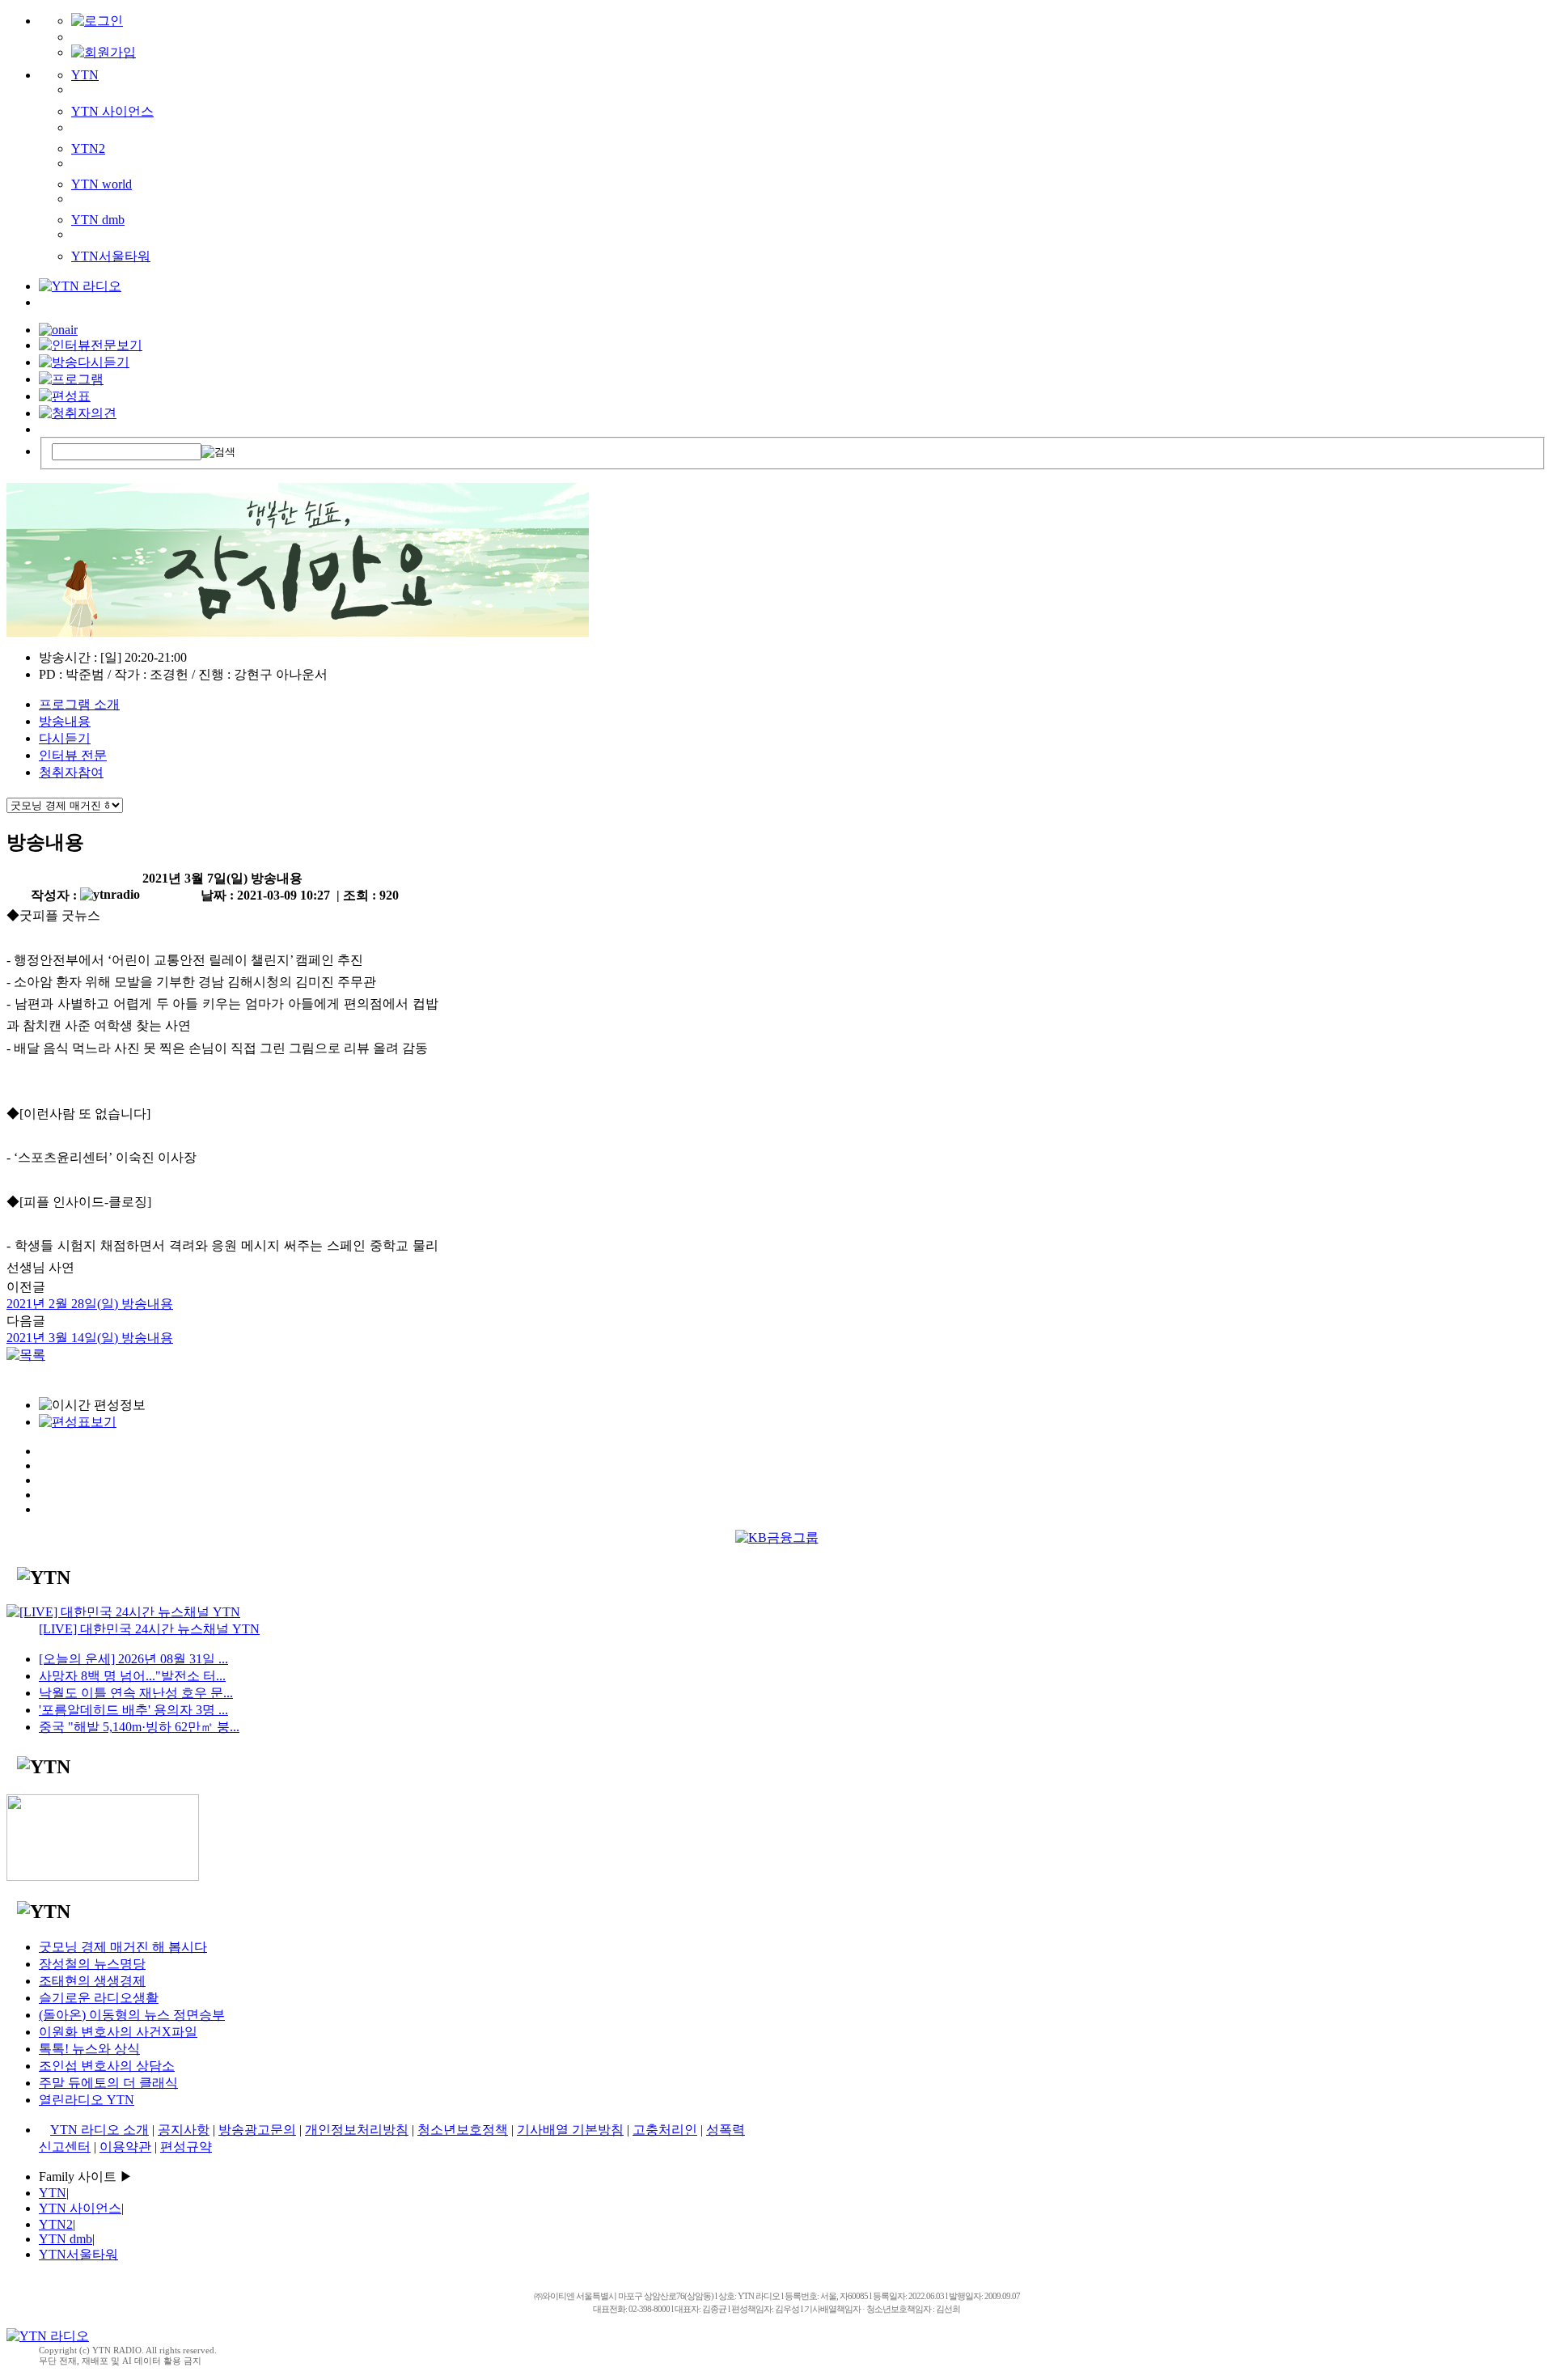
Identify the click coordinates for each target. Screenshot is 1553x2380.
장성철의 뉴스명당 (92, 1964)
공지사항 (184, 2130)
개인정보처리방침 (357, 2130)
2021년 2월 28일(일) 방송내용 (90, 1304)
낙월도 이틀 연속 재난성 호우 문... (136, 1693)
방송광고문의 (257, 2130)
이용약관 (125, 2147)
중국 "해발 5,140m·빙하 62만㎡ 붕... (139, 1727)
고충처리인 (665, 2130)
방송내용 (65, 721)
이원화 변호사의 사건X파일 (118, 2032)
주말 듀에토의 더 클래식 (108, 2083)
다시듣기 (65, 738)
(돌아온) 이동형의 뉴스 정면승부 (132, 2015)
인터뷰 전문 (73, 755)
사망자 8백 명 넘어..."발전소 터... (132, 1676)
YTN (85, 75)
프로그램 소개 (79, 704)
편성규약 (186, 2147)
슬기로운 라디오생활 (99, 1998)
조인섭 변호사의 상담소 (107, 2066)
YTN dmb (98, 220)
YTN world (102, 184)
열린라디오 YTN (87, 2100)
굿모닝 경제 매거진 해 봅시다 (123, 1947)
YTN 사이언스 (112, 111)
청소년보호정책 (463, 2130)
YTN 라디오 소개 (99, 2130)
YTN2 (88, 148)
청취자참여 (71, 772)
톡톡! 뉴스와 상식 (89, 2049)
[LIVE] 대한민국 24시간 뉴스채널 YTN (149, 1629)
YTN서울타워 (111, 256)
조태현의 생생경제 (92, 1981)
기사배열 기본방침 (570, 2130)
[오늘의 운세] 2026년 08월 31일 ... (133, 1659)
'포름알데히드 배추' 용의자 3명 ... (133, 1710)
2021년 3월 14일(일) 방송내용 (90, 1338)
